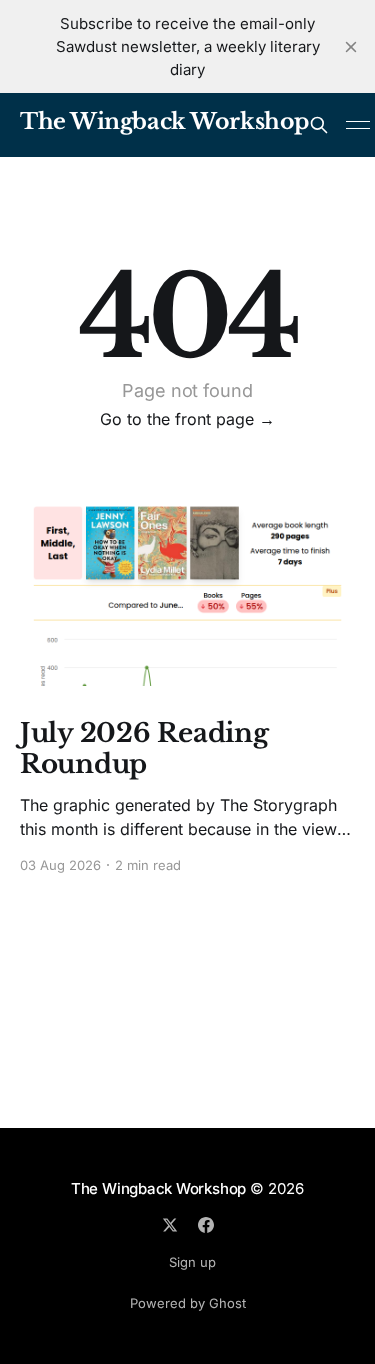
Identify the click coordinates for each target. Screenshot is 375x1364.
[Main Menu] (358, 125)
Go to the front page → (187, 419)
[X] (170, 1225)
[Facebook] (206, 1225)
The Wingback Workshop (164, 122)
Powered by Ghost (188, 1303)
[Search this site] (319, 125)
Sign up (192, 1262)
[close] (351, 47)
